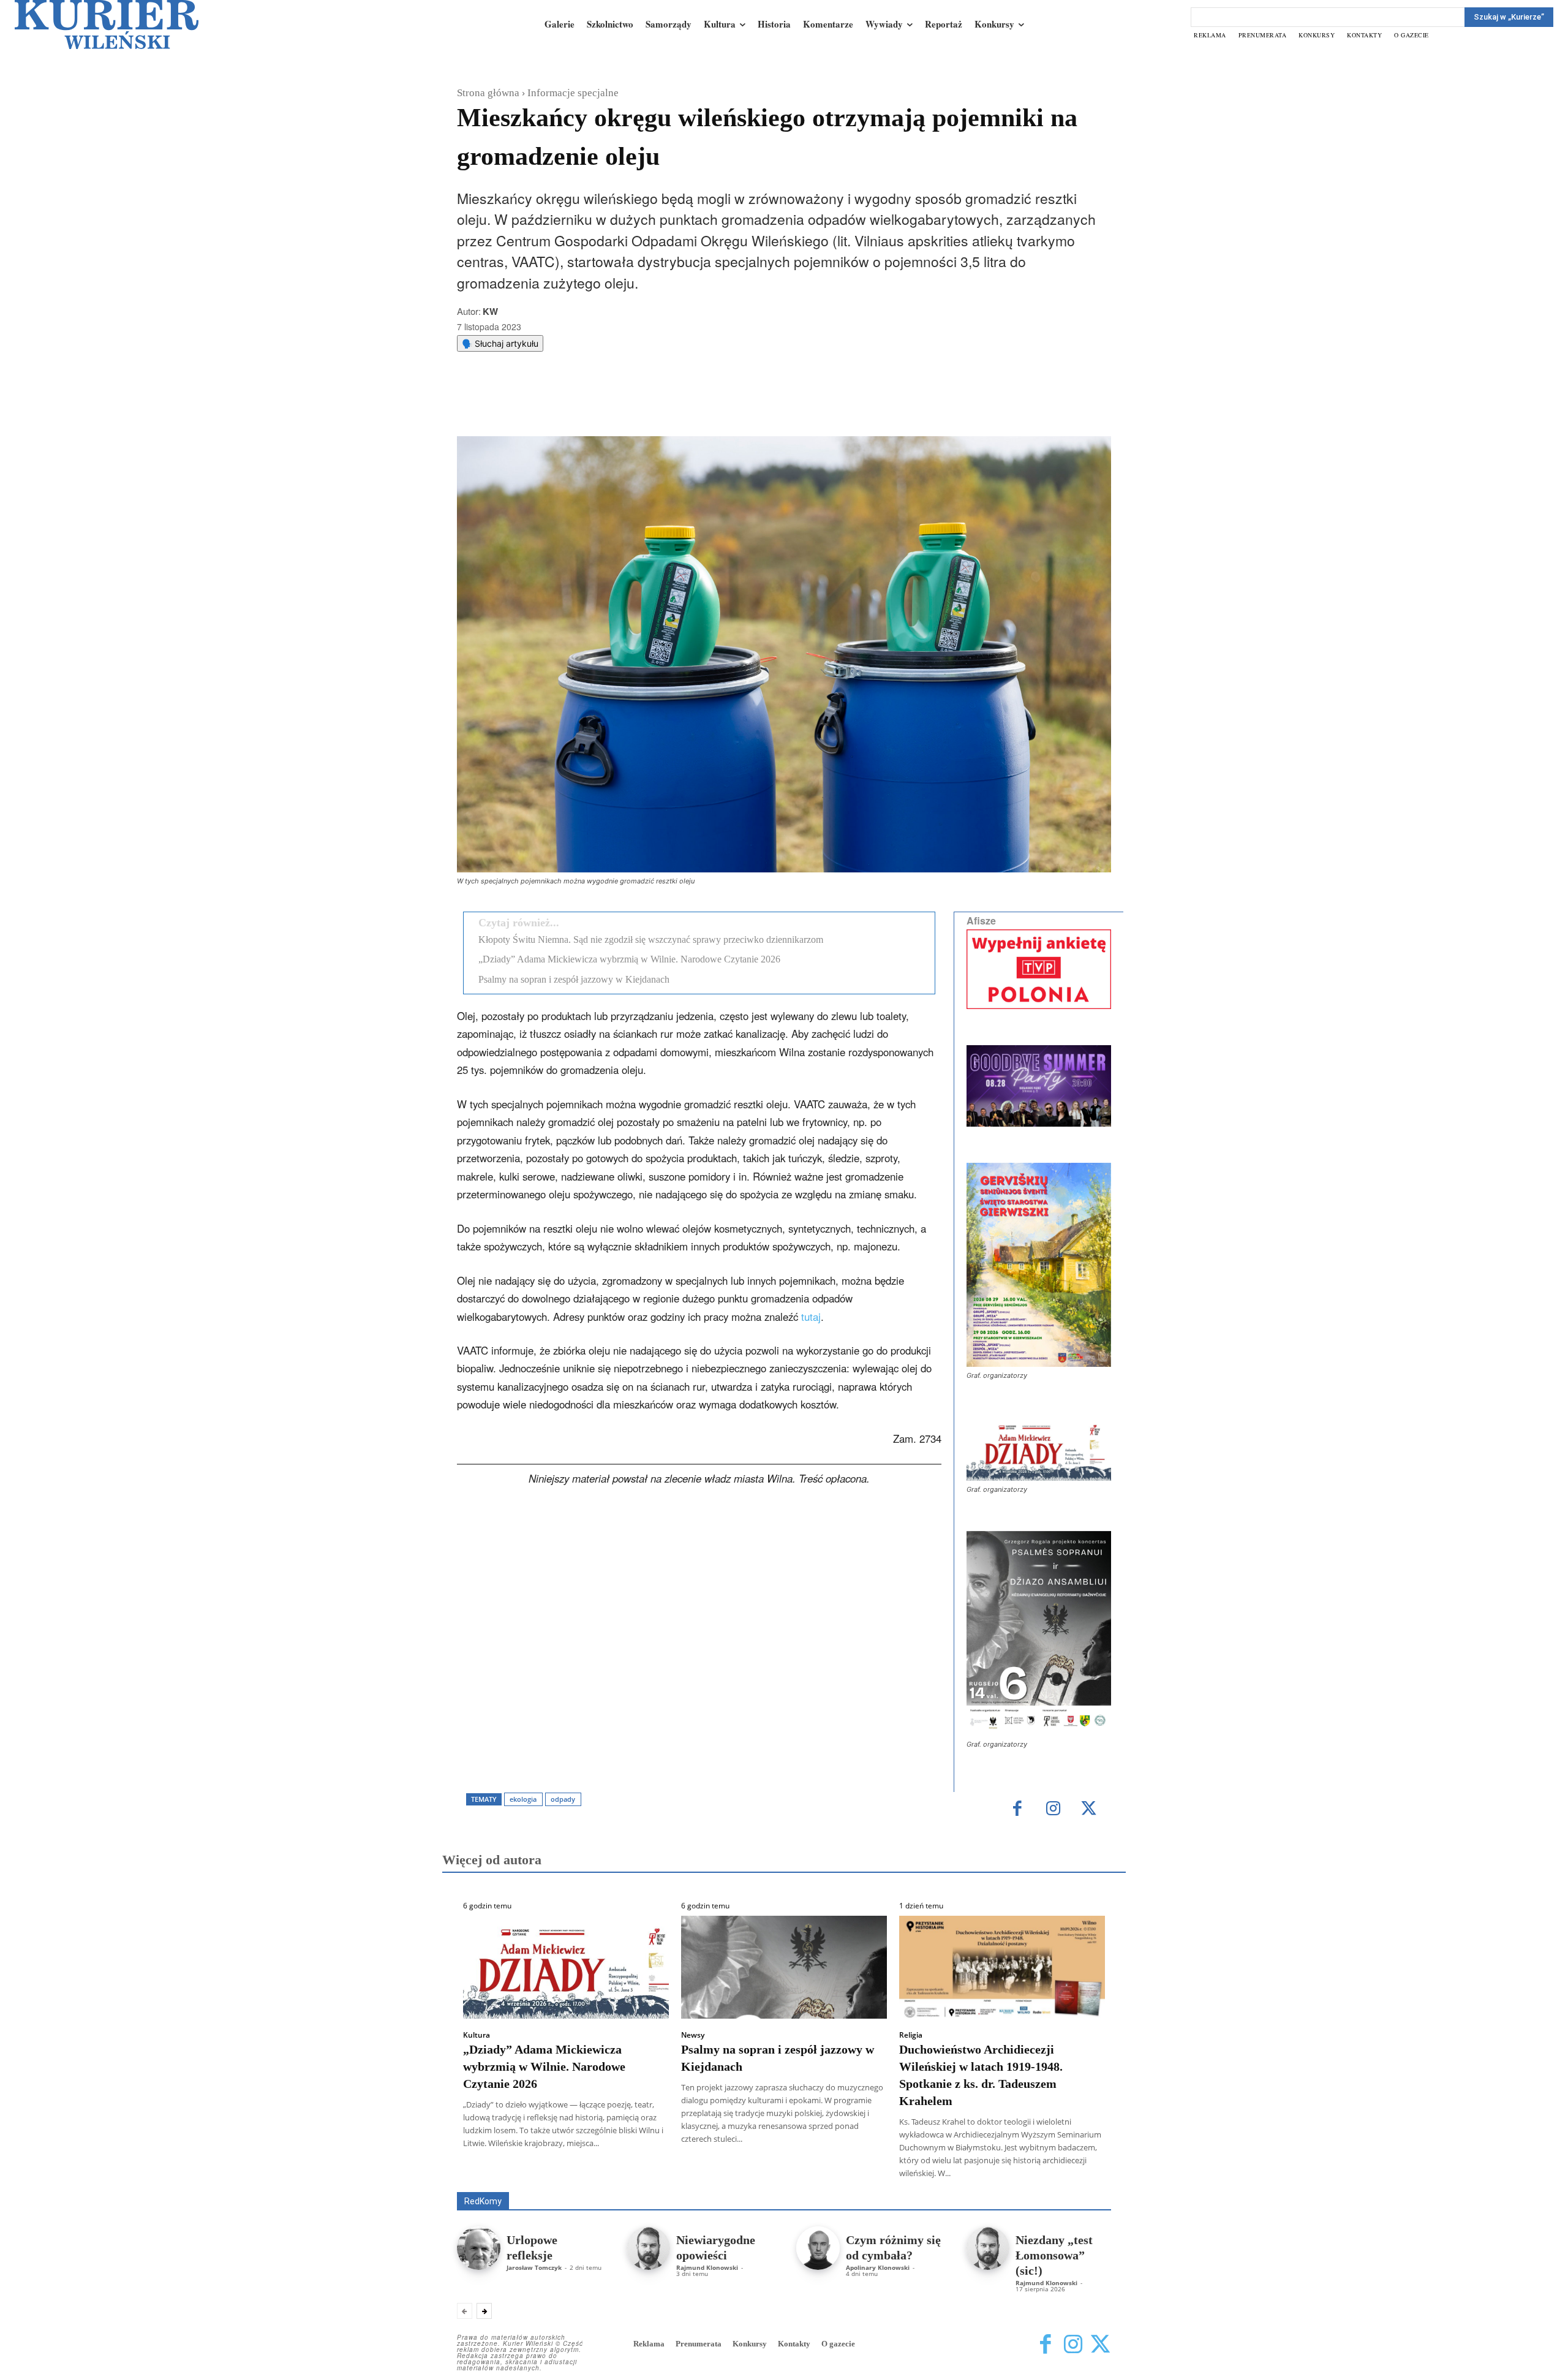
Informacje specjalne (573, 93)
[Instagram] (1053, 1809)
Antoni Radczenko (653, 2175)
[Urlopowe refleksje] (479, 2248)
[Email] (641, 406)
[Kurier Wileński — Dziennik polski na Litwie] (107, 25)
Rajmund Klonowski (707, 2267)
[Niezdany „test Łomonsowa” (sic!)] (988, 2248)
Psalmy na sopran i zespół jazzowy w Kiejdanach (574, 979)
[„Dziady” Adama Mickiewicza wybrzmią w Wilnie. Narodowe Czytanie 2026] (566, 1967)
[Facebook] (557, 406)
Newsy (693, 2035)
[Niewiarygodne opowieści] (648, 2248)
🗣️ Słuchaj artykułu (500, 343)
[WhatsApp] (613, 406)
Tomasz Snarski (1082, 2183)
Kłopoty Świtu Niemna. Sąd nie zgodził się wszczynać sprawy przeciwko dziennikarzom (651, 939)
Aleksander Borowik (567, 2175)
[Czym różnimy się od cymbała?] (818, 2248)
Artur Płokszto (729, 2175)
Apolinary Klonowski (878, 2267)
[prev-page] (465, 2311)
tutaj (811, 1317)
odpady (563, 1799)
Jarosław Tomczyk (534, 2267)
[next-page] (484, 2311)
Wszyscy (497, 2175)
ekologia (523, 1799)
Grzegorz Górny (800, 2175)
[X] (585, 406)
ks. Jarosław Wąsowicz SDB (897, 2175)
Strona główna (488, 93)
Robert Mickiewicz (1002, 2183)
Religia (911, 2035)
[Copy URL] (669, 406)
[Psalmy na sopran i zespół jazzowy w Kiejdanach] (784, 1967)
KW (490, 311)
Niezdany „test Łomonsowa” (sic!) (1054, 2255)
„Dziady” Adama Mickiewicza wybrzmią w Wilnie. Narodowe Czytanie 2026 (629, 959)
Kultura (477, 2035)
